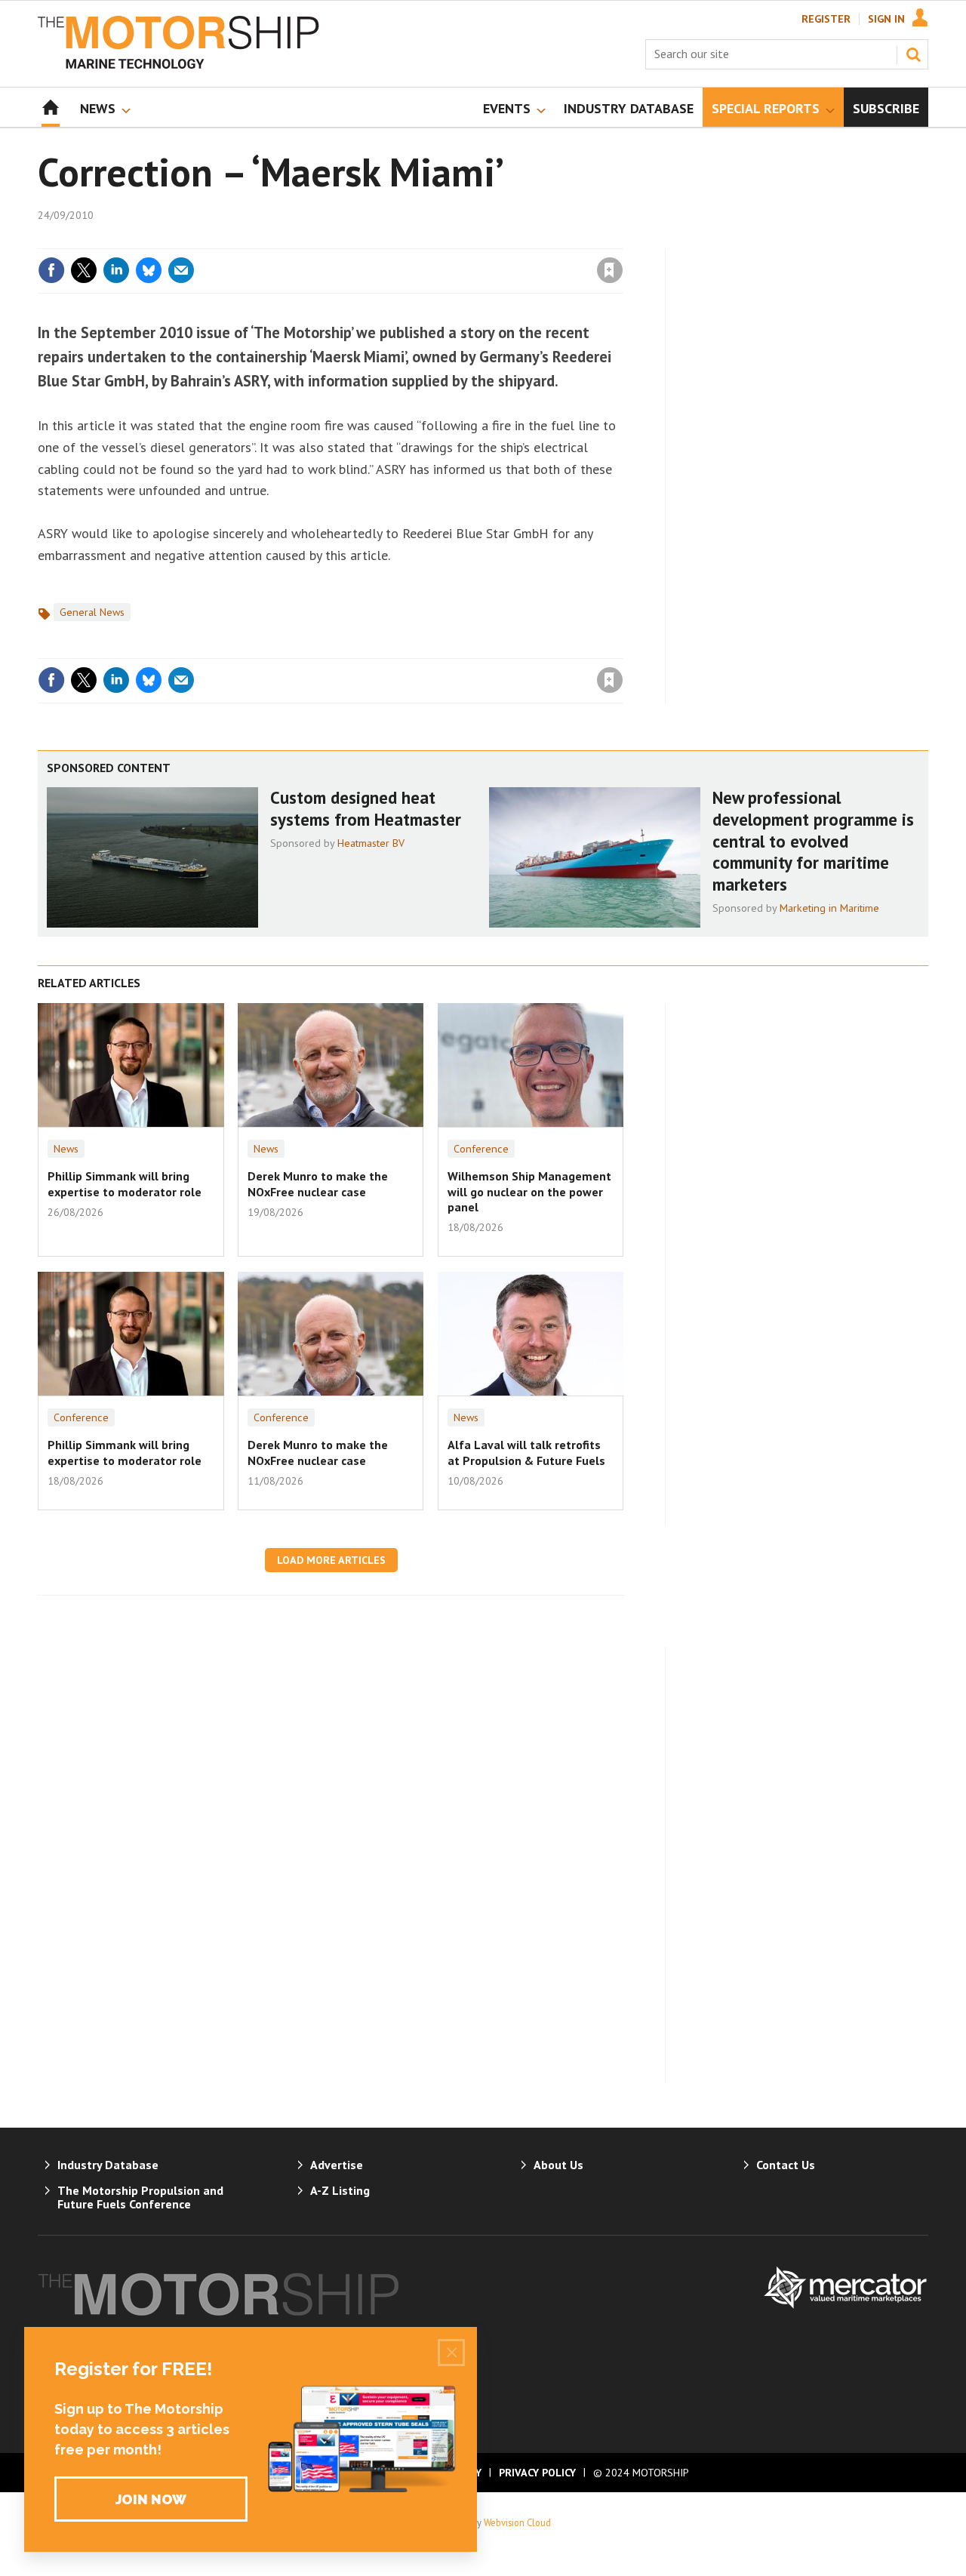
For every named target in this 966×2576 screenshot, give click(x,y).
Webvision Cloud (517, 2522)
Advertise (337, 2165)
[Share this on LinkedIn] (116, 270)
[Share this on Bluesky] (149, 270)
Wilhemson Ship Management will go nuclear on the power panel (529, 1191)
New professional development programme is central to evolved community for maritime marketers (813, 841)
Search (913, 54)
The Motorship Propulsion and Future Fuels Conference (140, 2197)
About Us (558, 2165)
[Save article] (610, 270)
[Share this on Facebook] (51, 270)
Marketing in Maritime (829, 908)
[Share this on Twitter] (84, 270)
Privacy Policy (537, 2473)
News (66, 1149)
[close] (622, 239)
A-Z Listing (340, 2190)
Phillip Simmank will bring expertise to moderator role (125, 1183)
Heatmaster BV (371, 843)
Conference (481, 1149)
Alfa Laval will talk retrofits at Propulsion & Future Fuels (526, 1452)
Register (826, 19)
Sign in (432, 239)
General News (92, 612)
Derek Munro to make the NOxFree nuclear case (318, 1183)
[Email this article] (181, 270)
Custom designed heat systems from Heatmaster (366, 808)
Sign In (886, 19)
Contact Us (786, 2165)
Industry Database (108, 2165)
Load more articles (331, 1560)
